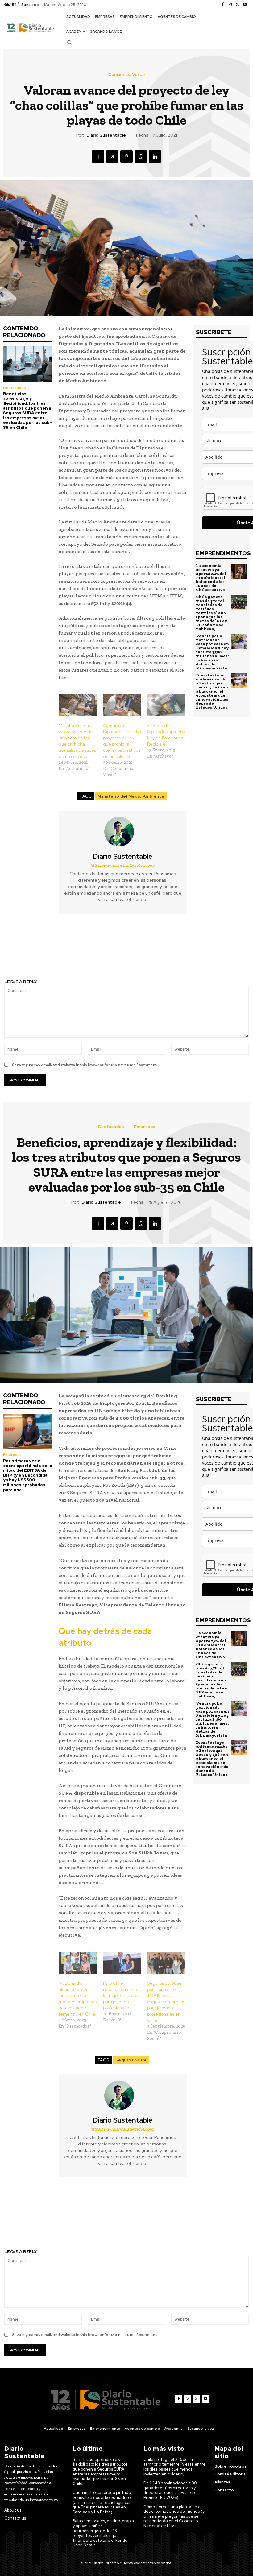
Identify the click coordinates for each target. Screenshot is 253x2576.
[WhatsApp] (141, 156)
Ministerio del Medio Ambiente (131, 796)
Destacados (15, 388)
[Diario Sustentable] (123, 832)
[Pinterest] (126, 156)
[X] (238, 5)
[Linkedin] (155, 156)
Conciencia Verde (127, 74)
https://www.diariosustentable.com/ (123, 865)
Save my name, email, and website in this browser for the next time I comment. (85, 1065)
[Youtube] (245, 5)
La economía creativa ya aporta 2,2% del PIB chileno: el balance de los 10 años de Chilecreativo (211, 578)
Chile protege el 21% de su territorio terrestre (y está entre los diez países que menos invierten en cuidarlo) (174, 2467)
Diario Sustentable (106, 135)
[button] (69, 42)
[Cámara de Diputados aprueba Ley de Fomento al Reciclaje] (166, 705)
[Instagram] (230, 5)
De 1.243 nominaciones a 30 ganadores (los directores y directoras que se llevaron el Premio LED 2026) (170, 2490)
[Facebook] (223, 5)
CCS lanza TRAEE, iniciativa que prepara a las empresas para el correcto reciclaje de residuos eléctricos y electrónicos (63, 947)
